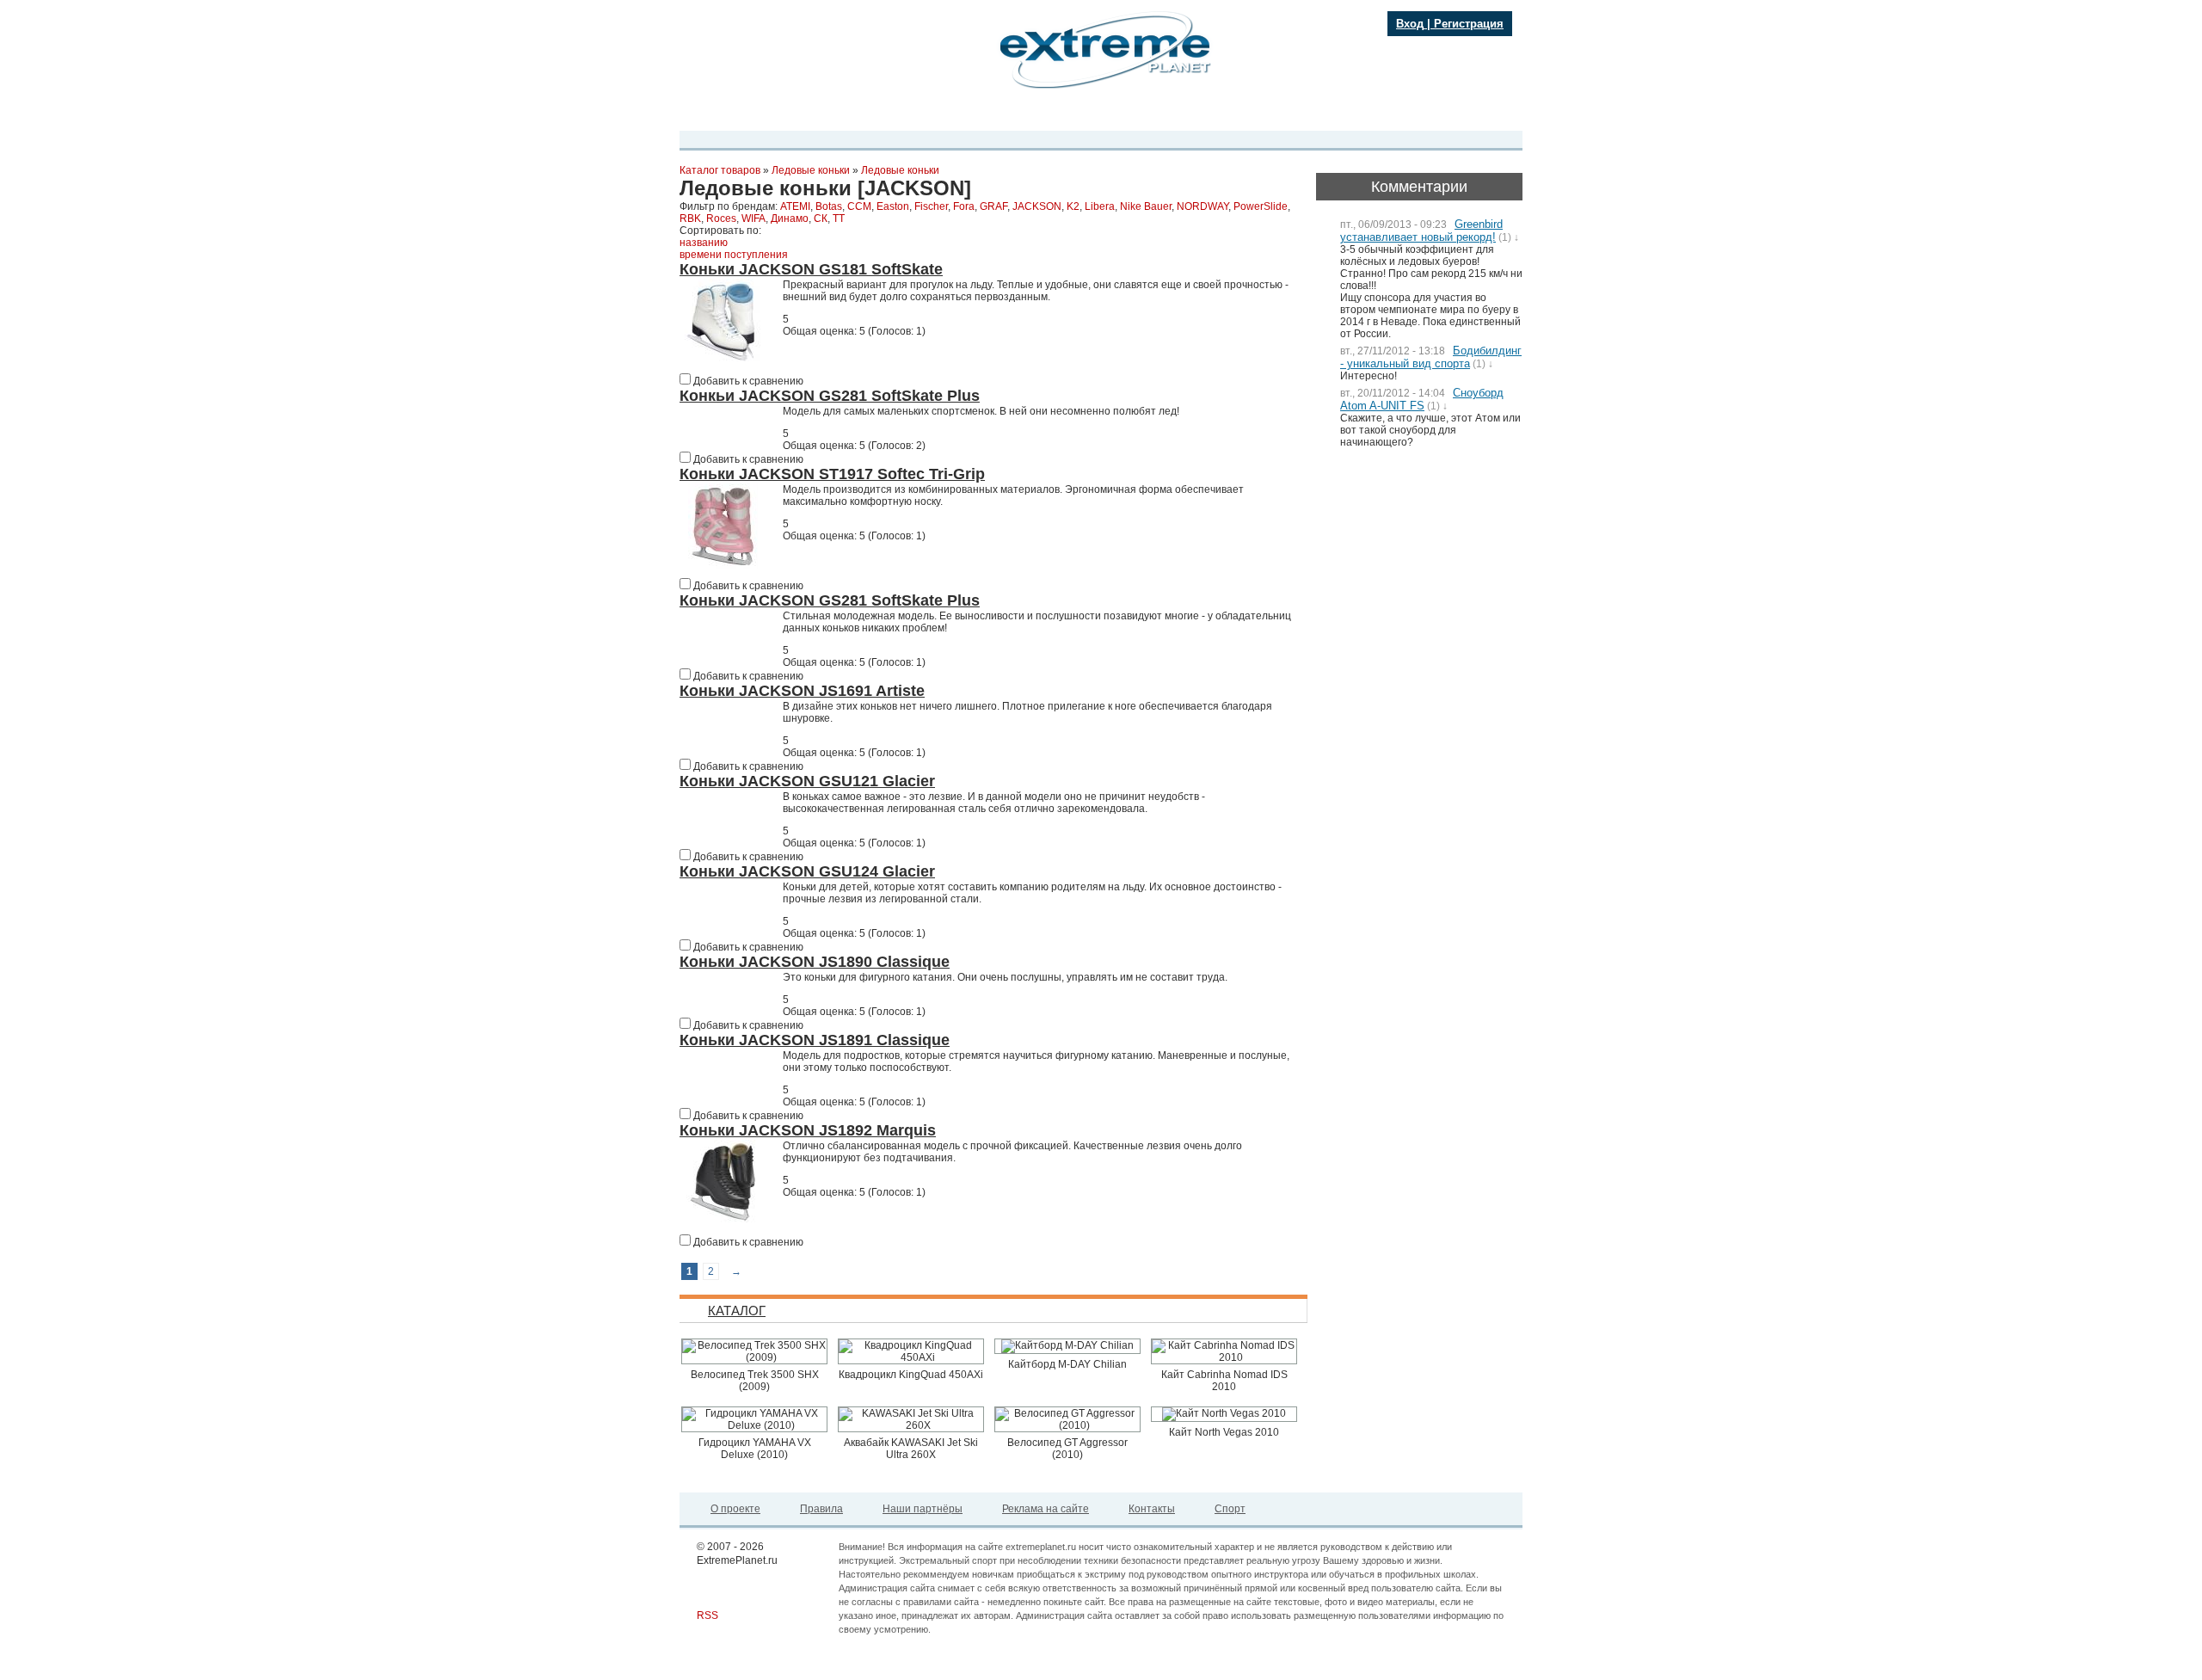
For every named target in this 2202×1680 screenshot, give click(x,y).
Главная (715, 114)
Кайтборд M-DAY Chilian (1067, 1364)
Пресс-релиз (781, 114)
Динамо (790, 218)
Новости (846, 114)
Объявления (1135, 114)
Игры (1241, 114)
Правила (821, 1509)
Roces (721, 218)
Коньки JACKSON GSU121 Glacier (807, 781)
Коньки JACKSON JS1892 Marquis (808, 1130)
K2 (1073, 206)
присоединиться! (775, 79)
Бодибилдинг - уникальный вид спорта (1431, 357)
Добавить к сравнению (747, 381)
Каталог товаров (720, 170)
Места (980, 114)
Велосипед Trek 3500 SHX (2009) (755, 1381)
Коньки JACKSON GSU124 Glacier (807, 871)
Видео (896, 114)
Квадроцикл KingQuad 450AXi (911, 1375)
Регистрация (1469, 24)
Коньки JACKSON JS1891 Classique (815, 1040)
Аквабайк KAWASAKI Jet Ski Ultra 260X (911, 1449)
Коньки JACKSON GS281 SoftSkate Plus (830, 600)
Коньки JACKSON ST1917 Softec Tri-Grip (832, 474)
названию (704, 243)
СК (821, 218)
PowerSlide (1261, 206)
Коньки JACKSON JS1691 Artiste (802, 691)
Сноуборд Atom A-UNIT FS (1422, 399)
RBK (690, 218)
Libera (1100, 206)
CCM (859, 206)
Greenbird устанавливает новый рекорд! (1421, 231)
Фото (938, 114)
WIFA (753, 218)
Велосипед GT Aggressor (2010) (1067, 1449)
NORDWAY (1202, 206)
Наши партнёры (923, 1509)
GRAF (993, 206)
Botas (829, 206)
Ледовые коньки (811, 170)
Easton (893, 206)
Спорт (1230, 1509)
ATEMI (795, 206)
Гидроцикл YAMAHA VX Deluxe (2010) (755, 1449)
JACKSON (1037, 206)
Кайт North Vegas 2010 (1224, 1432)
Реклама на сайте (1046, 1509)
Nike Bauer (1146, 206)
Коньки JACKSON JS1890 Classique (815, 962)
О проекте (735, 1509)
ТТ (839, 218)
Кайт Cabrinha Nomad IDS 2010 (1224, 1381)
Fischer (931, 206)
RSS (707, 1615)
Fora (964, 206)
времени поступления (734, 255)
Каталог (1070, 114)
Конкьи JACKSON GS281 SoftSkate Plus (830, 396)
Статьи (1197, 114)
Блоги (1023, 114)
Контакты (1152, 1509)
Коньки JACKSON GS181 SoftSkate (811, 269)
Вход (1410, 24)
